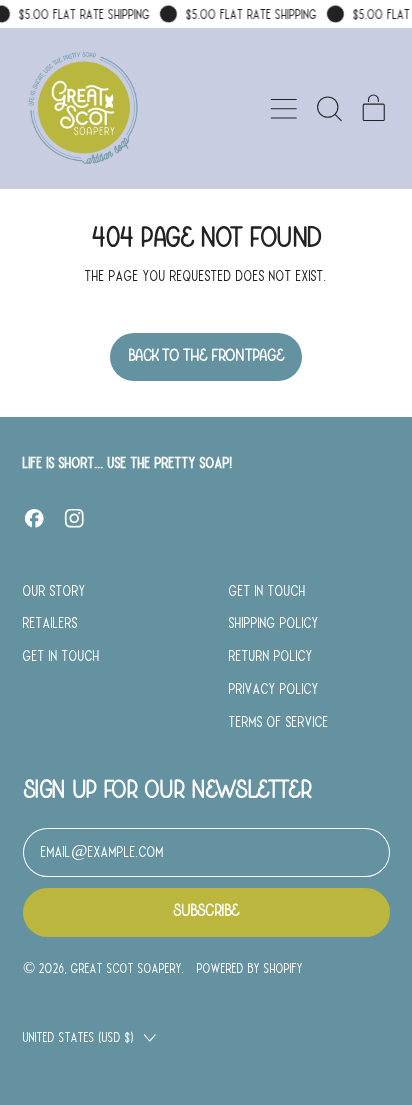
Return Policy (271, 656)
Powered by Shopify (250, 968)
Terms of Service (279, 722)
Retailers (50, 623)
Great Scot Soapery (126, 968)
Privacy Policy (274, 689)
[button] (329, 109)
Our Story (54, 591)
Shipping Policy (274, 623)
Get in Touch (61, 656)
